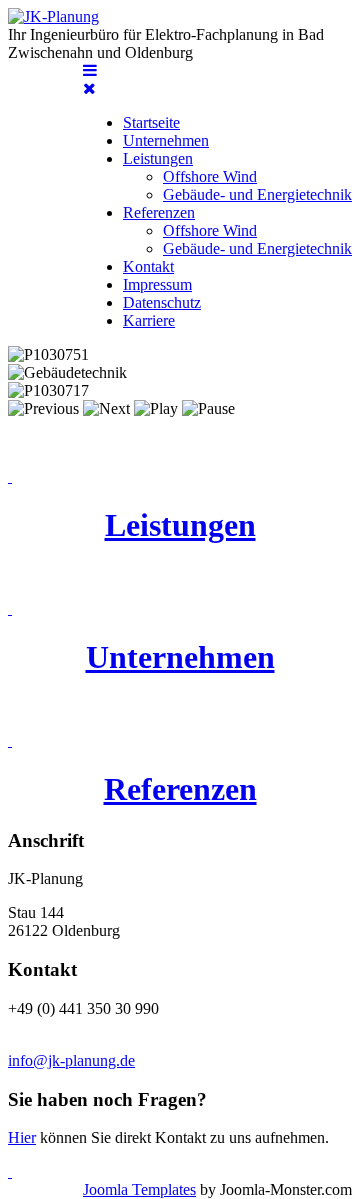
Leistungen (180, 525)
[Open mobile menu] (90, 70)
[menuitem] (151, 122)
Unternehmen (180, 657)
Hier (22, 1137)
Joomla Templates (139, 1189)
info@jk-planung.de (71, 1060)
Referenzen (180, 789)
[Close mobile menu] (89, 88)
